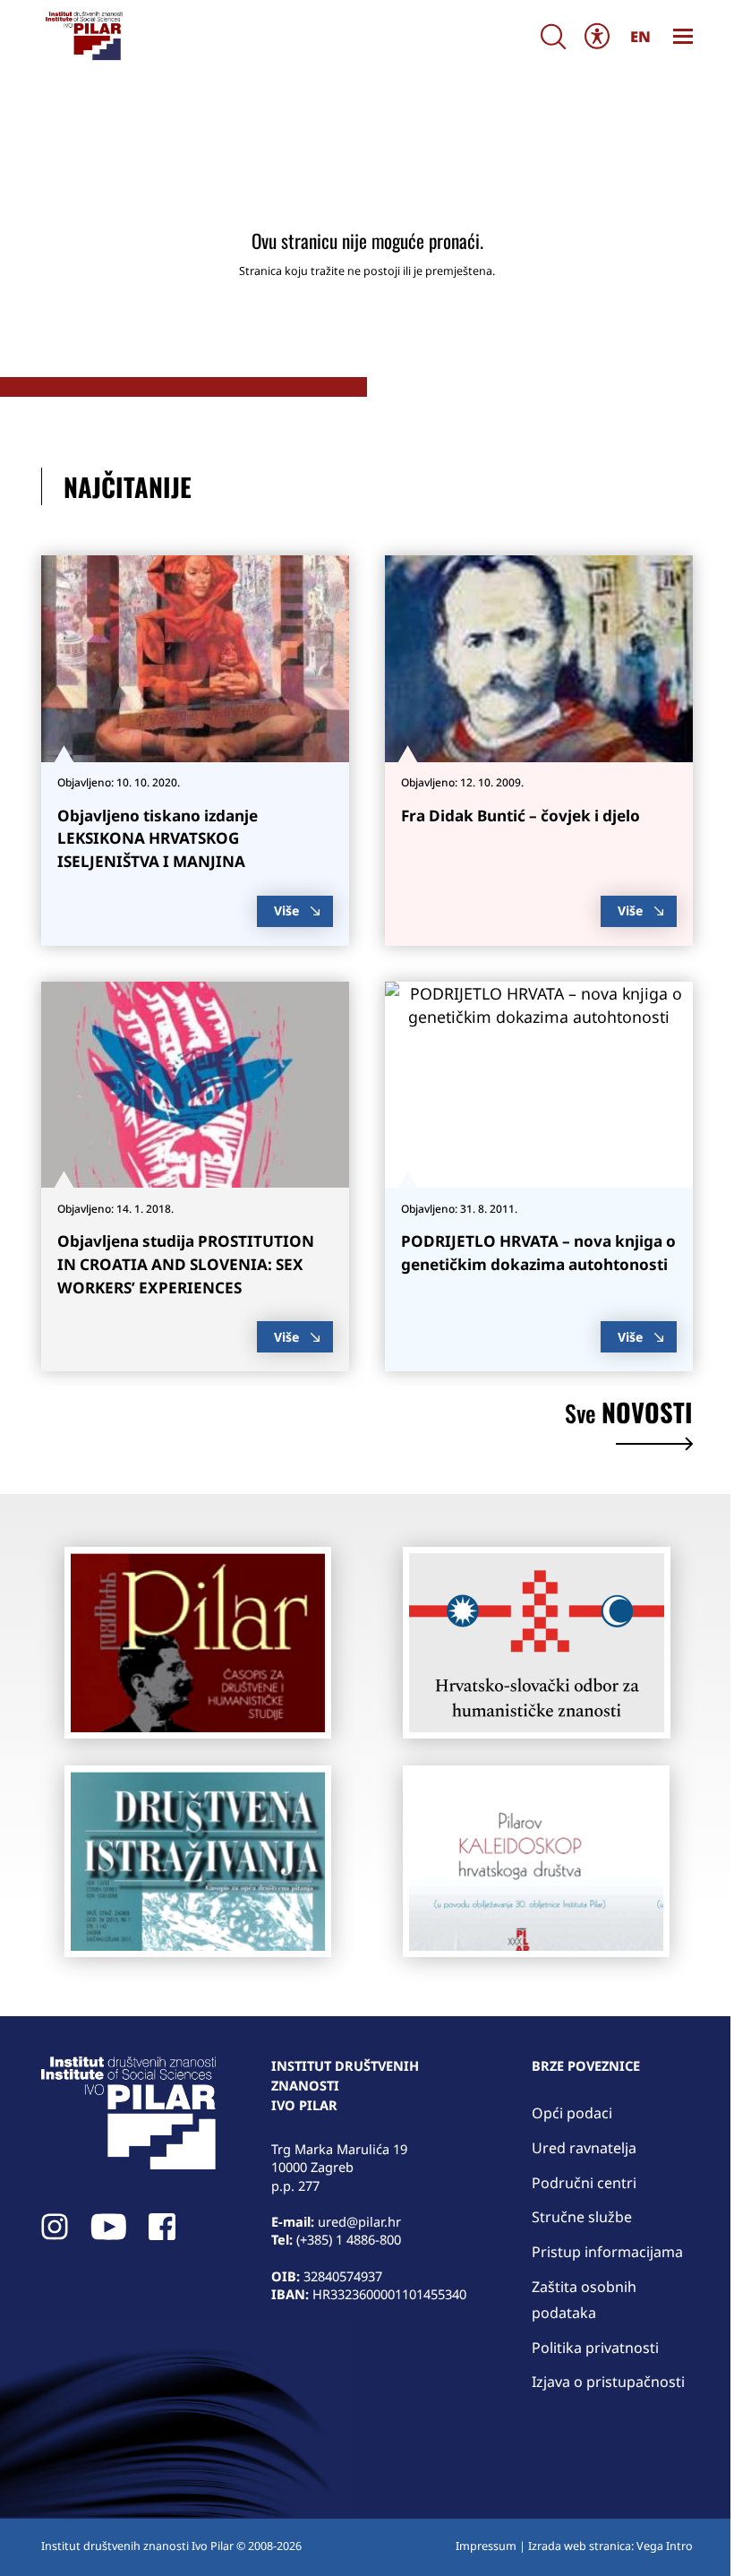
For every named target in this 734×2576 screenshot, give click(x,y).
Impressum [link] (486, 2546)
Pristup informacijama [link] (607, 2252)
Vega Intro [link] (665, 2546)
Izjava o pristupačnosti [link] (608, 2382)
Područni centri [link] (584, 2183)
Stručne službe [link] (582, 2217)
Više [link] (286, 910)
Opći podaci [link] (572, 2113)
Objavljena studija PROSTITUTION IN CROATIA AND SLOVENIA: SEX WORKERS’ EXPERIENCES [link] (186, 1264)
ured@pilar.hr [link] (359, 2221)
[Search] (553, 36)
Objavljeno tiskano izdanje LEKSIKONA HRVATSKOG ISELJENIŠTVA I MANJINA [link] (158, 839)
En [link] (640, 36)
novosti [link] (629, 1415)
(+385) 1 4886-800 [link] (349, 2239)
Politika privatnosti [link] (595, 2348)
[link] (83, 36)
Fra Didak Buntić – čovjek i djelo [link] (521, 816)
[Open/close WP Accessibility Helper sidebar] (597, 35)
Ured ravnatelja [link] (584, 2148)
